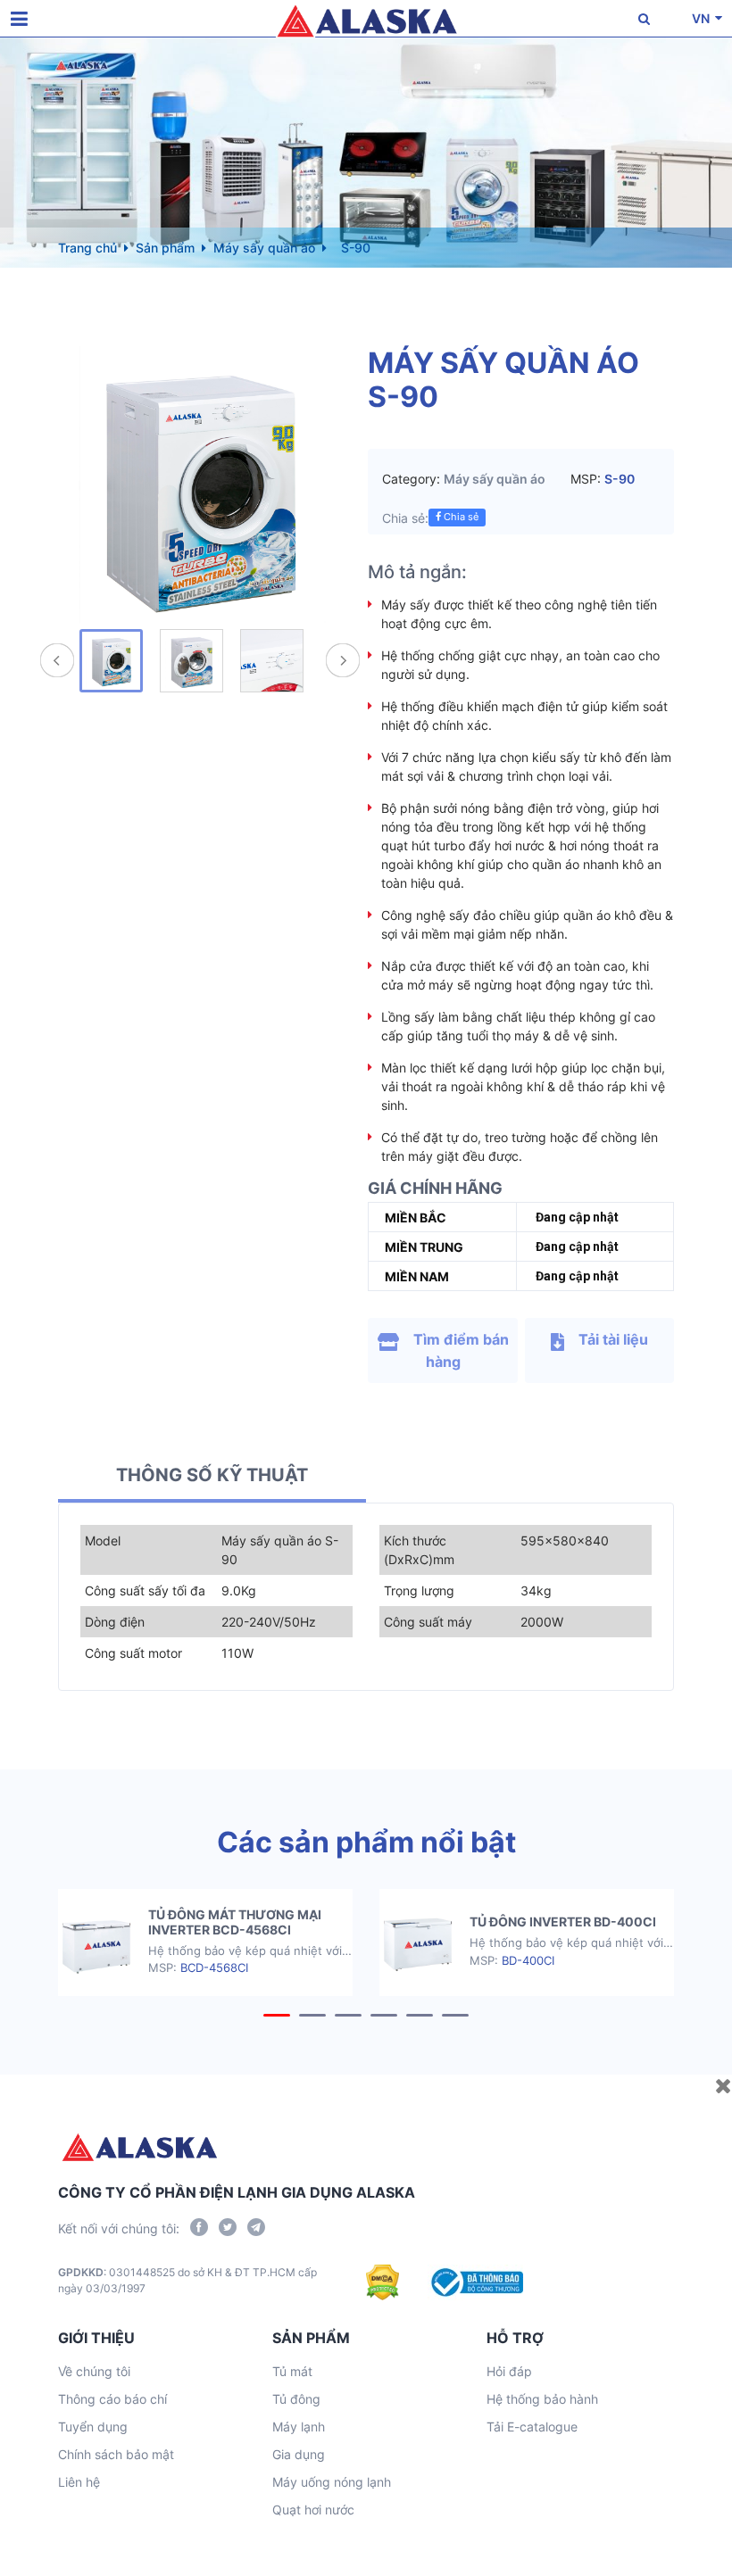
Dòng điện (115, 1622)
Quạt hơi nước (313, 2510)
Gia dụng (299, 2454)
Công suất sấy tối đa (145, 1590)
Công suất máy (428, 1622)
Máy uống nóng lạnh (332, 2482)
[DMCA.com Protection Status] (383, 2282)
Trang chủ (87, 248)
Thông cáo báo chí (112, 2399)
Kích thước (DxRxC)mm (419, 1550)
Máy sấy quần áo (264, 248)
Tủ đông (296, 2399)
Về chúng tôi (94, 2371)
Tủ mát (292, 2371)
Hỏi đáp (509, 2371)
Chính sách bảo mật (116, 2454)
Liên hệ (79, 2482)
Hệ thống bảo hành (542, 2399)
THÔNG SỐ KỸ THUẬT (212, 1475)
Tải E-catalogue (532, 2427)
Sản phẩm (165, 248)
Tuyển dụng (93, 2427)
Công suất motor (133, 1653)
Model (103, 1541)
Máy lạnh (299, 2427)
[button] (277, 2015)
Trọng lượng (419, 1590)
